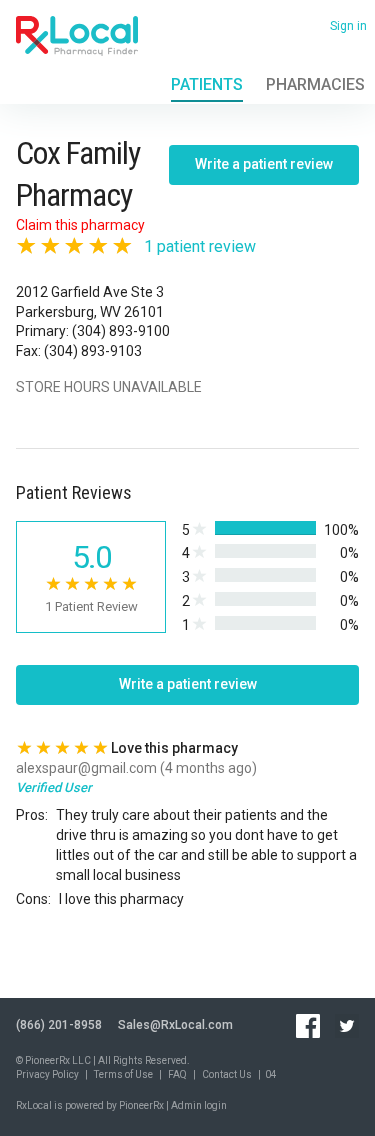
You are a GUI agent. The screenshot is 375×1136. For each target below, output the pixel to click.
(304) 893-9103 (93, 351)
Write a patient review (264, 164)
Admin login (199, 1105)
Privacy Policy (47, 1074)
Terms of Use (123, 1074)
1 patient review (200, 246)
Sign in (348, 26)
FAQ (177, 1074)
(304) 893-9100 (121, 331)
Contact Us (227, 1074)
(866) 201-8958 (59, 1025)
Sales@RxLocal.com (175, 1025)
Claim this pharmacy (80, 225)
